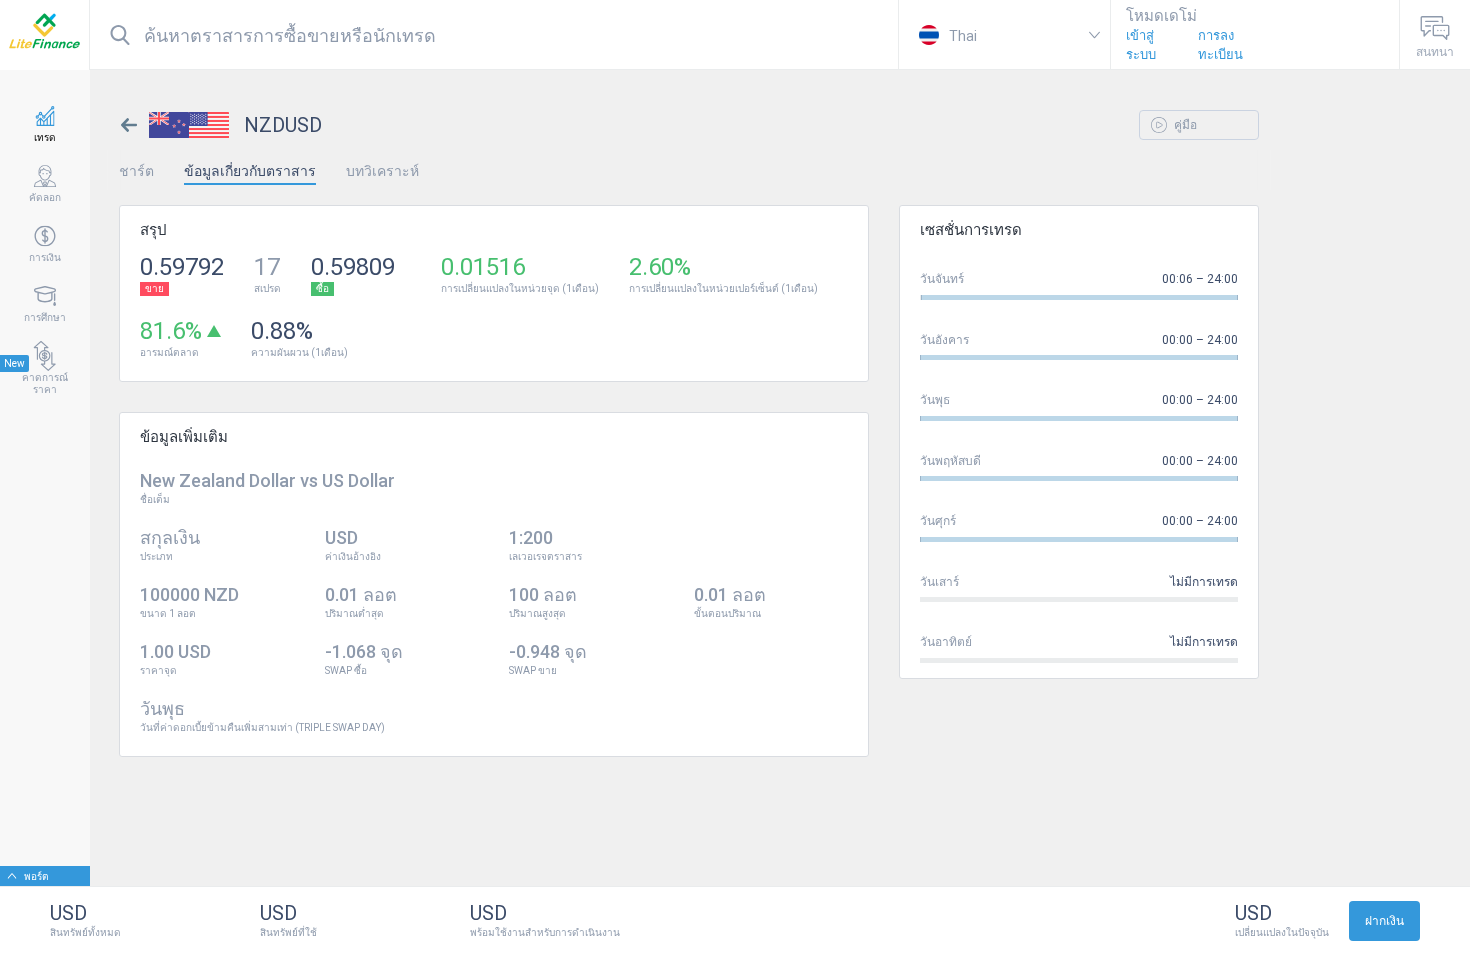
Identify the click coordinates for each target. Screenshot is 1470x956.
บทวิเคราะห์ (382, 171)
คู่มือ (1184, 125)
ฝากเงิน (1384, 921)
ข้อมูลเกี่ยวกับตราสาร (250, 171)
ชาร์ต (136, 171)
